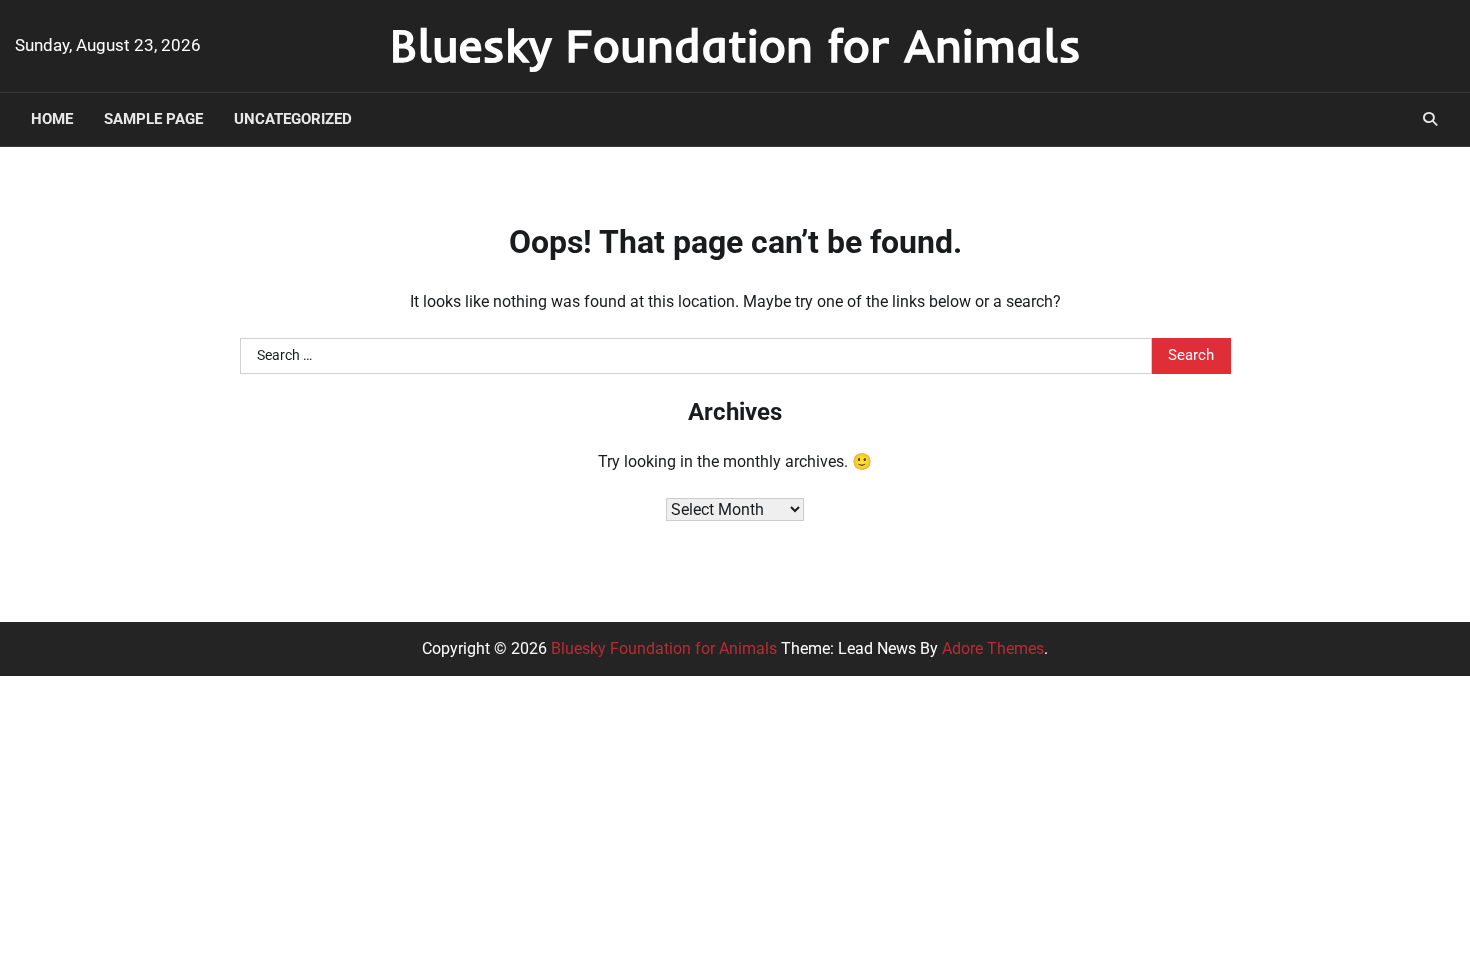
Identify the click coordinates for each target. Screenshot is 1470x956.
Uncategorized (293, 119)
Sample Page (153, 119)
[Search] (1430, 119)
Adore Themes (993, 648)
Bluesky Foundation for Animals (735, 45)
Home (52, 119)
